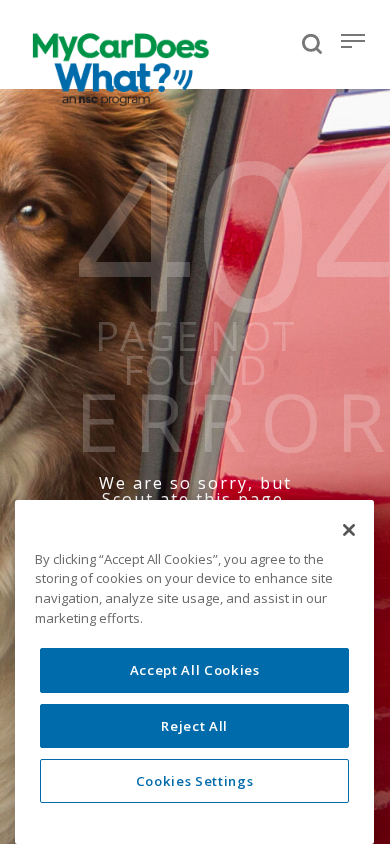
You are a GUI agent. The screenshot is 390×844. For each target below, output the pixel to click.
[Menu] (353, 42)
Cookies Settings (195, 781)
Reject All (194, 726)
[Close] (349, 530)
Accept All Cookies (195, 670)
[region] (194, 672)
